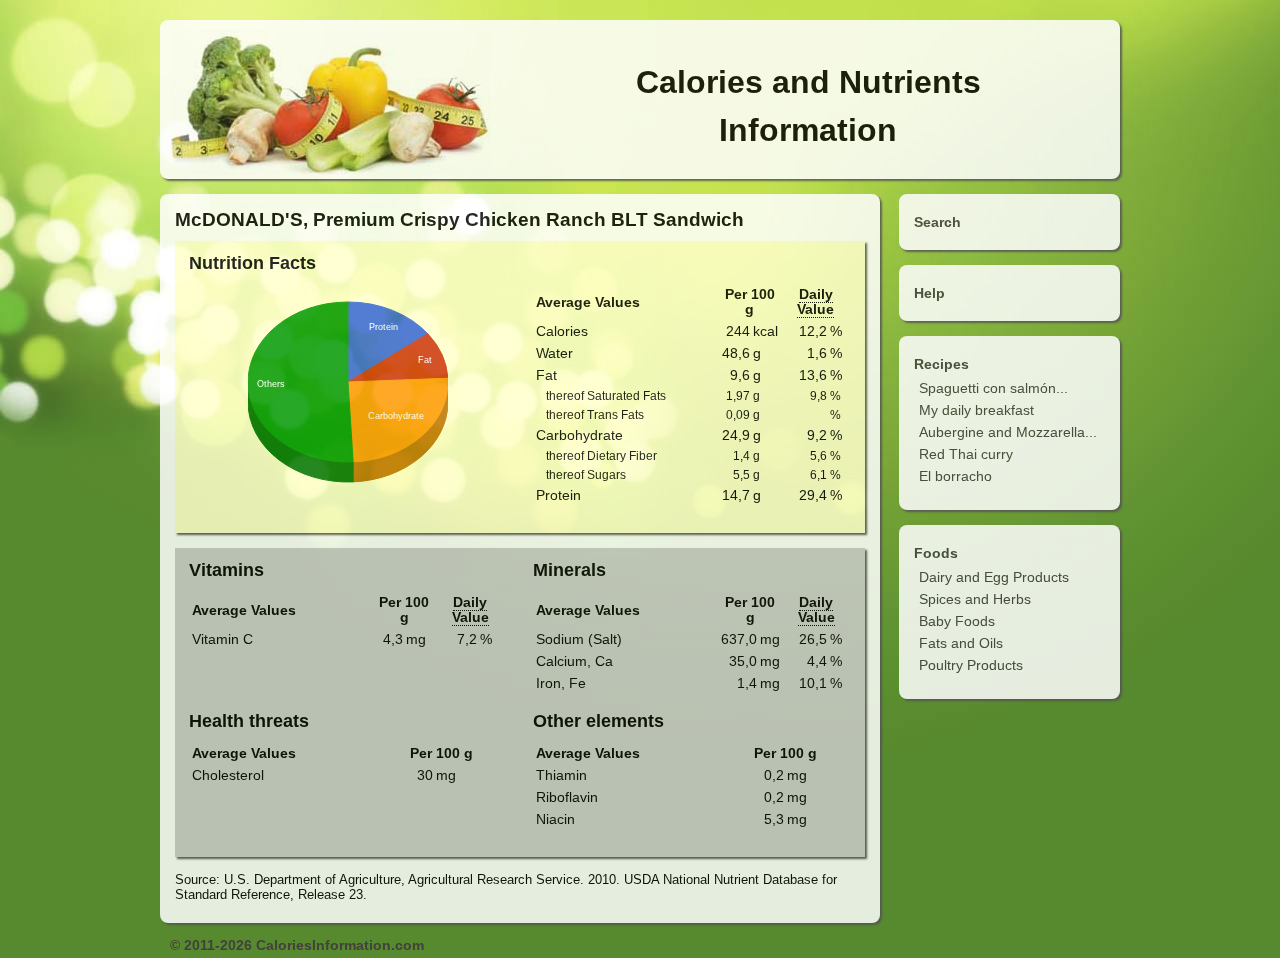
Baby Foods (957, 621)
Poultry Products (971, 665)
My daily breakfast (976, 410)
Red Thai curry (966, 454)
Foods (936, 553)
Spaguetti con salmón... (993, 388)
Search (937, 222)
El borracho (955, 476)
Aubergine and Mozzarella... (1008, 432)
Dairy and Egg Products (994, 577)
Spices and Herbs (975, 599)
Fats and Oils (961, 643)
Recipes (941, 364)
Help (929, 293)
